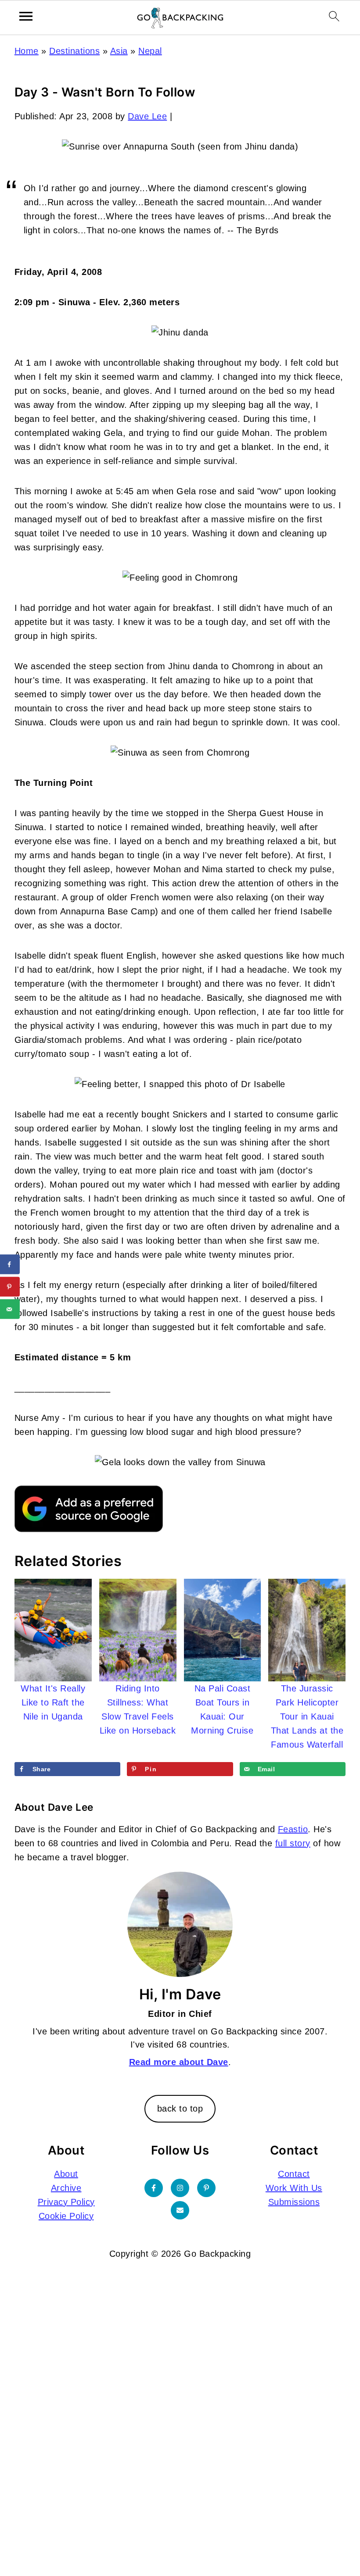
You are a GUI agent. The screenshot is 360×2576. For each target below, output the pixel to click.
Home (27, 51)
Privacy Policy (66, 2202)
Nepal (150, 51)
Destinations (74, 51)
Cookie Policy (66, 2216)
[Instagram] (180, 2188)
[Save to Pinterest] (10, 1287)
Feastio (293, 1829)
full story (293, 1843)
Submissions (294, 2202)
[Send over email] (10, 1309)
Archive (66, 2188)
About (66, 2174)
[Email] (180, 2210)
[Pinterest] (206, 2188)
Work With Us (294, 2188)
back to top (180, 2109)
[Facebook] (154, 2188)
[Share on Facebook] (10, 1265)
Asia (119, 51)
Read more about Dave (179, 2062)
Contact (294, 2174)
